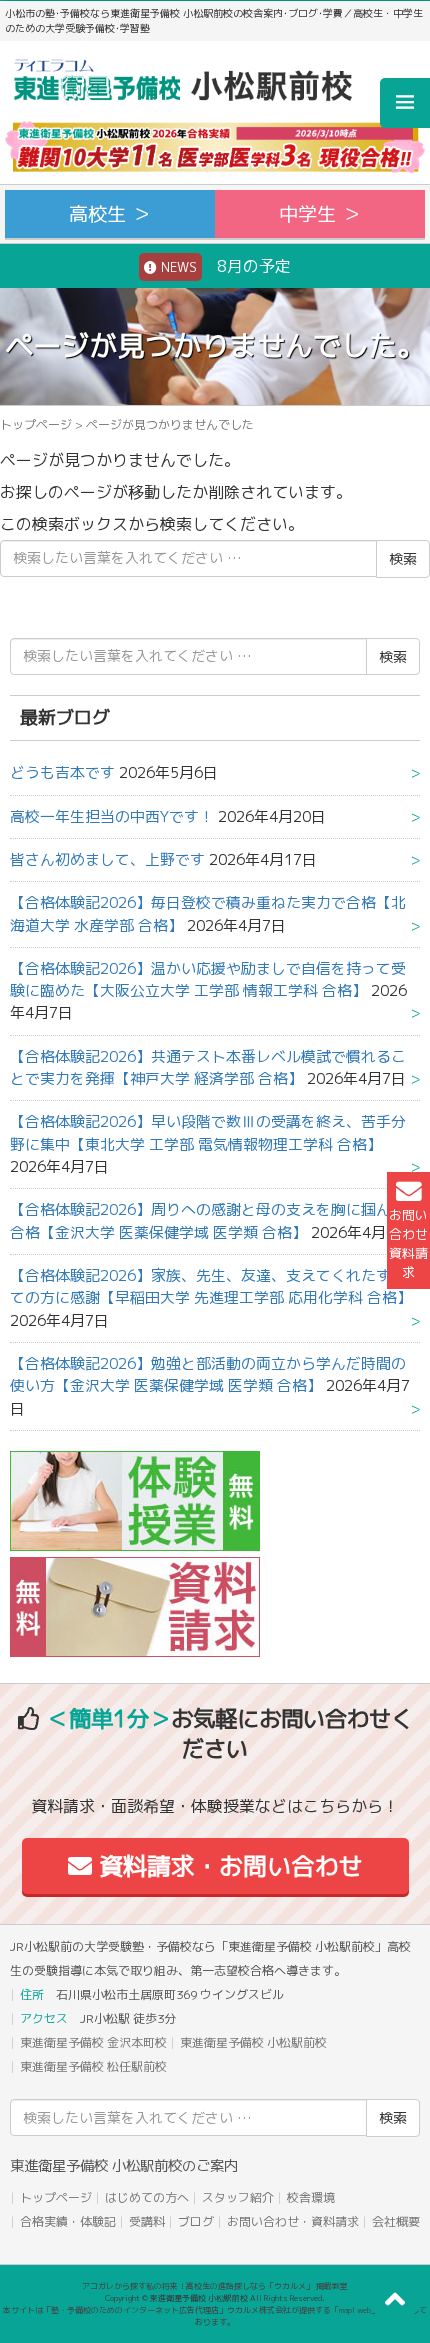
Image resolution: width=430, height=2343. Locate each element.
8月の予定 (224, 266)
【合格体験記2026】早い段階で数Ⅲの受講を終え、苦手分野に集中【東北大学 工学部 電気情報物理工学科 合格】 (208, 1132)
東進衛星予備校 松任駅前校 (93, 2066)
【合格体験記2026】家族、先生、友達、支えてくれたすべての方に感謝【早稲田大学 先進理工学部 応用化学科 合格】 (211, 1286)
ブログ (196, 2221)
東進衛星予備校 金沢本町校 (93, 2042)
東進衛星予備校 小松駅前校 (253, 2042)
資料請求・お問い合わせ (227, 1866)
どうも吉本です (62, 772)
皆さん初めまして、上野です (107, 859)
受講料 (147, 2221)
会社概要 (396, 2221)
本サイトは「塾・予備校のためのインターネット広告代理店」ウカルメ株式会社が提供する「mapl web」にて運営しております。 (215, 2316)
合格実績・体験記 (68, 2221)
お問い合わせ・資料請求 (293, 2221)
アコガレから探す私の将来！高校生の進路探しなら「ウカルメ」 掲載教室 (215, 2286)
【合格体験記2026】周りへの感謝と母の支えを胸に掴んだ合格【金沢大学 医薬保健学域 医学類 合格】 (208, 1220)
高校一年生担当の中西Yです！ (112, 816)
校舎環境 (311, 2197)
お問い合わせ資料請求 (408, 1244)
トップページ (36, 424)
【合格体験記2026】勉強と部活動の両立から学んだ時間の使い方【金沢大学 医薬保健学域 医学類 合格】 (208, 1374)
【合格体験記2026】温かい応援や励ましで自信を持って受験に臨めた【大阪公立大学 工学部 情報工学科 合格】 (208, 979)
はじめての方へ (147, 2197)
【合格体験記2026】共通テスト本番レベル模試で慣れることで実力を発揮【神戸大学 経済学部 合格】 (208, 1067)
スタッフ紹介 (238, 2197)
